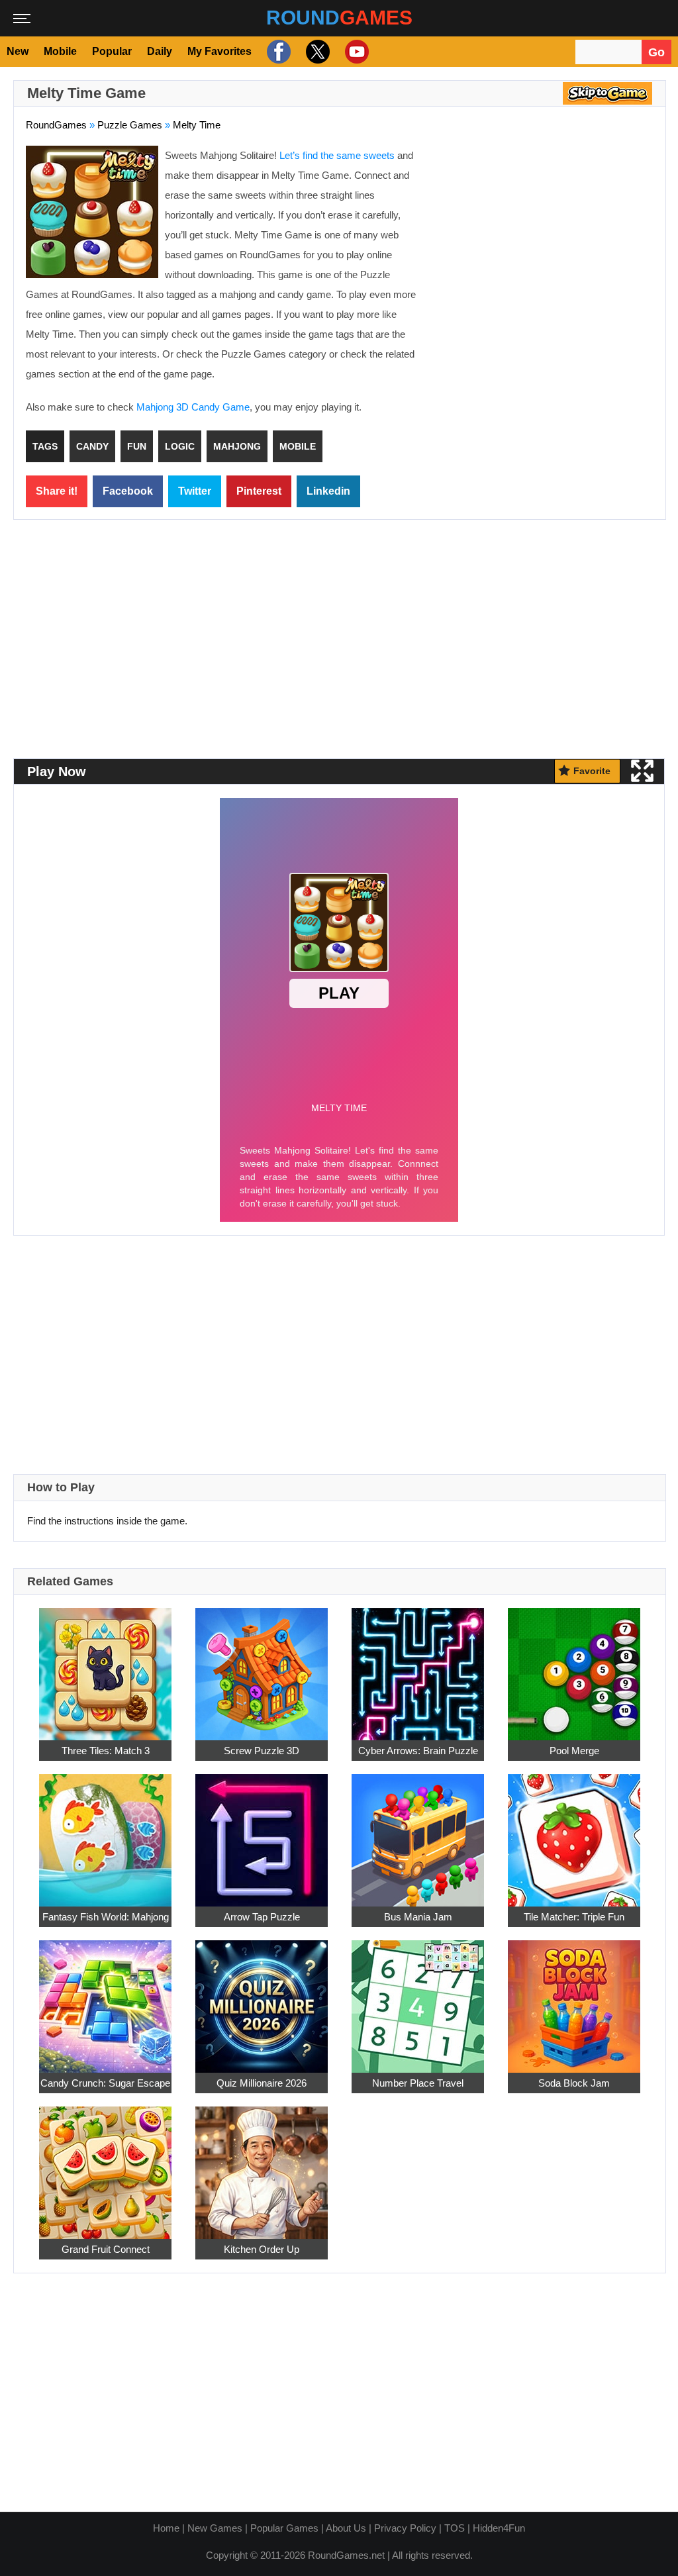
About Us (346, 2528)
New (18, 51)
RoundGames (56, 125)
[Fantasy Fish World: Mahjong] (105, 1833)
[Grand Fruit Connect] (105, 2166)
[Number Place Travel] (418, 2000)
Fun (137, 446)
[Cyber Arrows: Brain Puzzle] (418, 1667)
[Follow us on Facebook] (277, 52)
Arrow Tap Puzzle (262, 1917)
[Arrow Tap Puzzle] (262, 1833)
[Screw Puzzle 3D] (262, 1667)
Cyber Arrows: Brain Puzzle (418, 1751)
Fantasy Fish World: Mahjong (106, 1917)
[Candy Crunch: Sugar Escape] (105, 2000)
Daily (160, 51)
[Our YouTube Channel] (355, 52)
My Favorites (219, 51)
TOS (455, 2528)
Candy (92, 446)
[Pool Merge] (574, 1667)
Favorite (592, 771)
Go (656, 52)
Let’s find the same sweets (337, 155)
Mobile (60, 51)
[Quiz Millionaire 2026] (262, 2000)
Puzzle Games (130, 125)
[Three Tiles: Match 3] (105, 1667)
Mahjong (237, 446)
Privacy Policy (405, 2528)
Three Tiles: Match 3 (106, 1751)
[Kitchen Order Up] (262, 2166)
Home (166, 2528)
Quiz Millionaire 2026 (262, 2083)
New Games (215, 2528)
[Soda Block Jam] (574, 2000)
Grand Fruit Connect (106, 2249)
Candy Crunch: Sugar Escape (105, 2083)
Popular (112, 51)
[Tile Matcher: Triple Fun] (574, 1833)
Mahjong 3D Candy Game (193, 407)
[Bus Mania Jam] (418, 1833)
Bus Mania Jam (418, 1917)
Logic (180, 446)
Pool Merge (574, 1751)
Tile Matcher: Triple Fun (574, 1917)
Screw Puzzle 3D (262, 1751)
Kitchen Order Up (262, 2249)
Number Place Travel (418, 2083)
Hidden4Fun (499, 2528)
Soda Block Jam (574, 2083)
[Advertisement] (542, 242)
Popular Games (284, 2528)
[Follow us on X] (316, 52)
